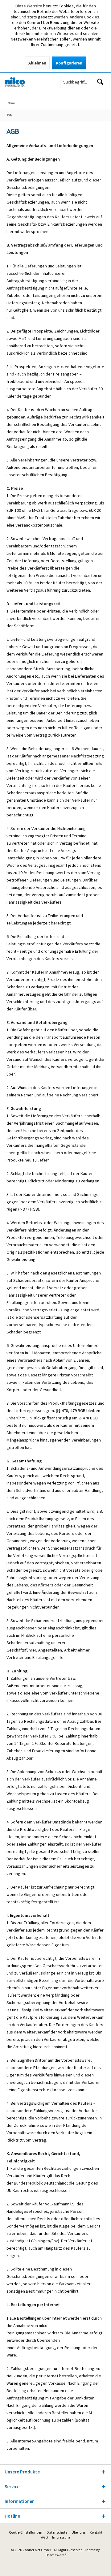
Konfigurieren (69, 63)
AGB (44, 2537)
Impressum (61, 2537)
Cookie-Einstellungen (26, 2532)
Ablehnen (37, 63)
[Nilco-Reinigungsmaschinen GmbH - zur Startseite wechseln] (28, 82)
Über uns (78, 2532)
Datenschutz (57, 2532)
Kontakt (96, 2532)
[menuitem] (78, 99)
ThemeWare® (56, 2555)
